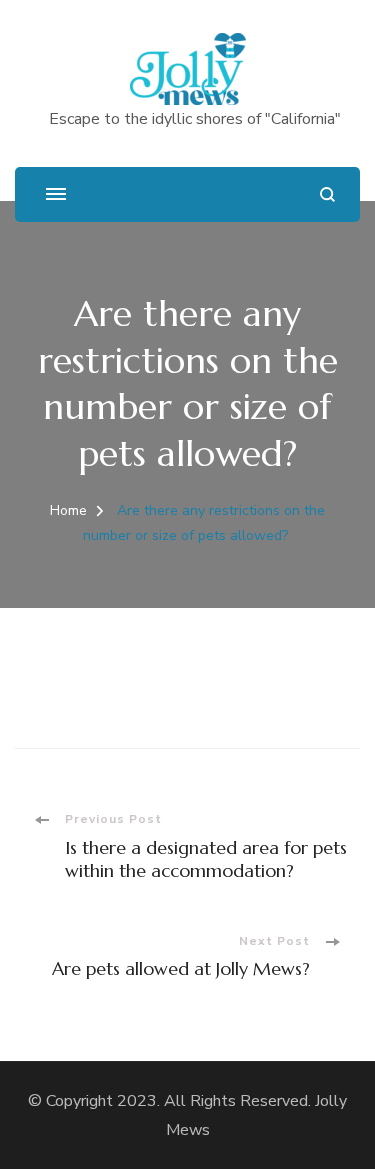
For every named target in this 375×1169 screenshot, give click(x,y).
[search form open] (327, 194)
